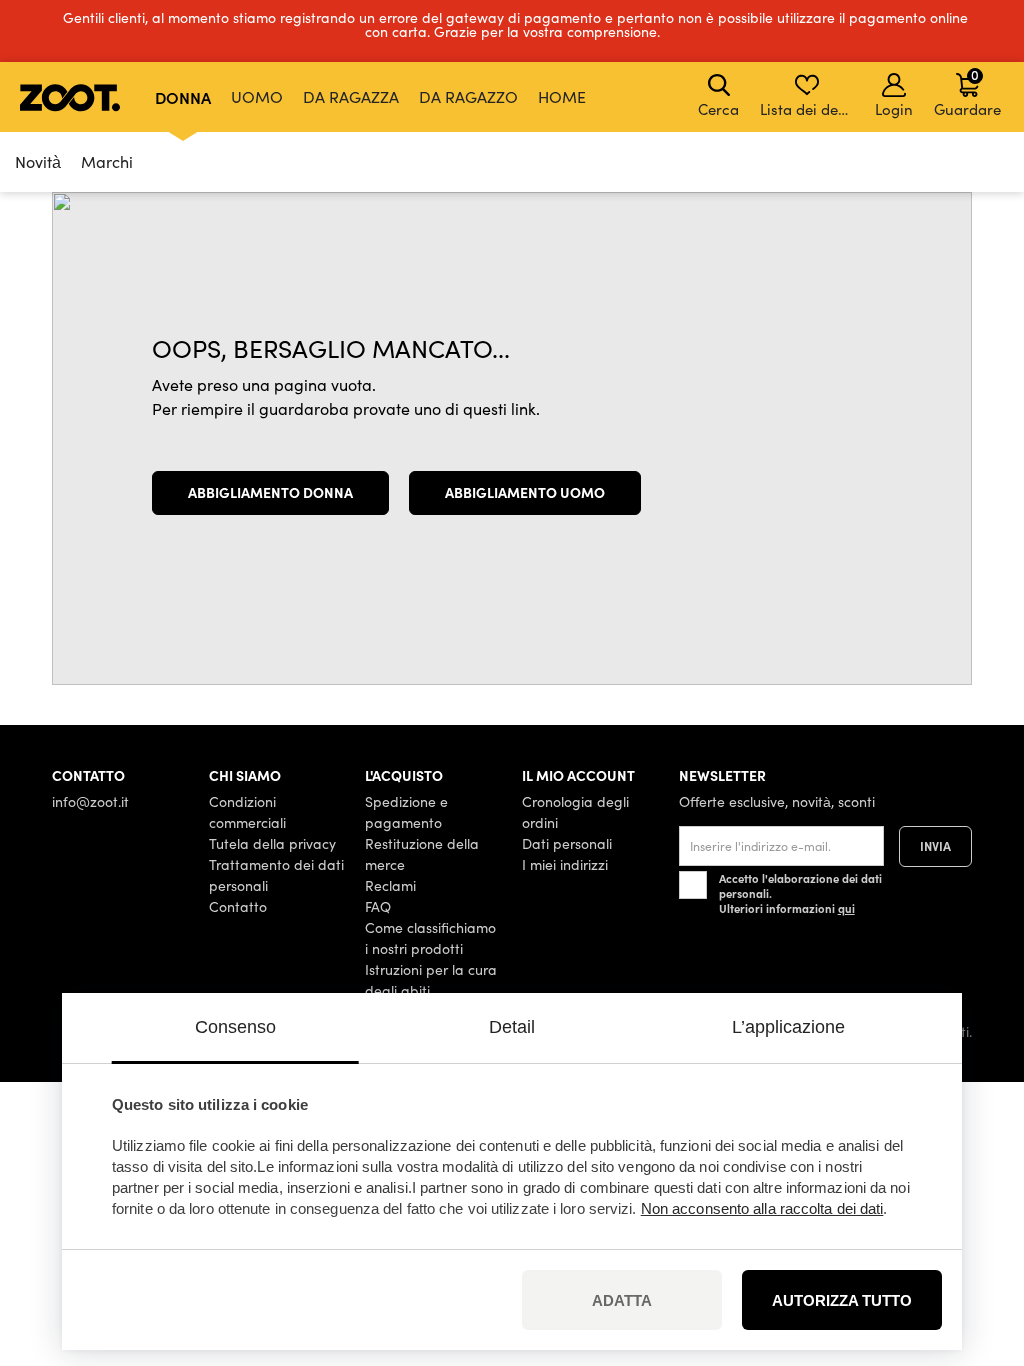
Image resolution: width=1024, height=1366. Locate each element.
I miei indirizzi (565, 864)
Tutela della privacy (272, 843)
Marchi (107, 161)
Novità (38, 161)
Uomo (257, 96)
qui (846, 908)
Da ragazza (351, 96)
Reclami (390, 885)
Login (894, 109)
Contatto (238, 906)
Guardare (967, 92)
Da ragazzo (468, 96)
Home (562, 96)
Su (974, 1245)
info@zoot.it (90, 801)
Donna (183, 97)
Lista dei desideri (808, 109)
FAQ (378, 906)
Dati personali (567, 843)
